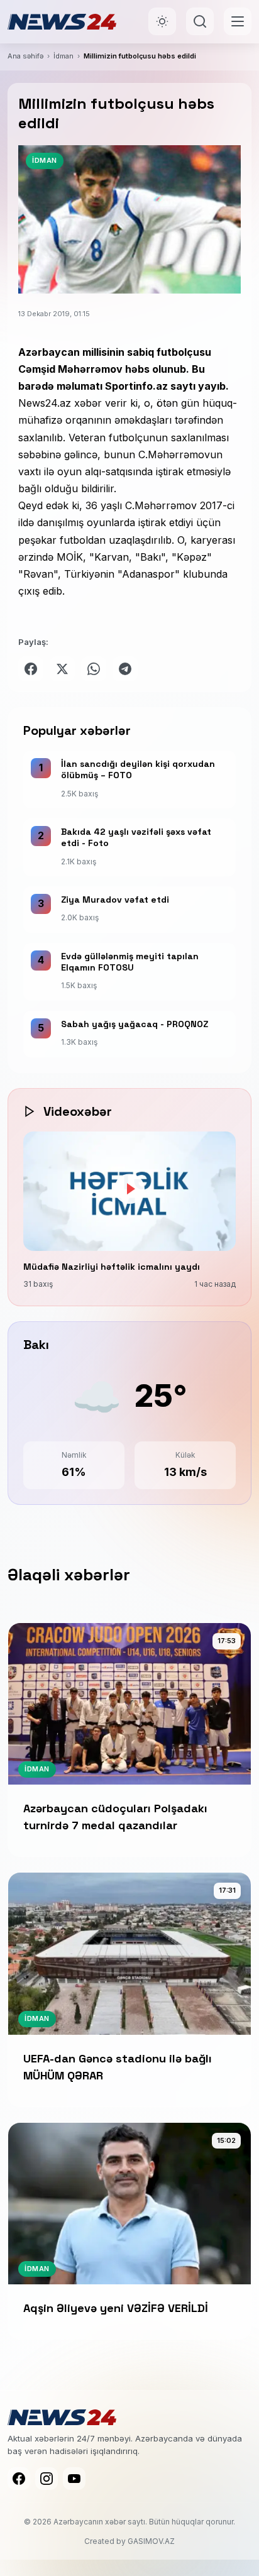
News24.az (45, 403)
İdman (63, 56)
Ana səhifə (25, 56)
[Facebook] (19, 2479)
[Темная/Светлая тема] (162, 21)
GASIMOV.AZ (151, 2541)
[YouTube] (74, 2479)
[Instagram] (47, 2479)
